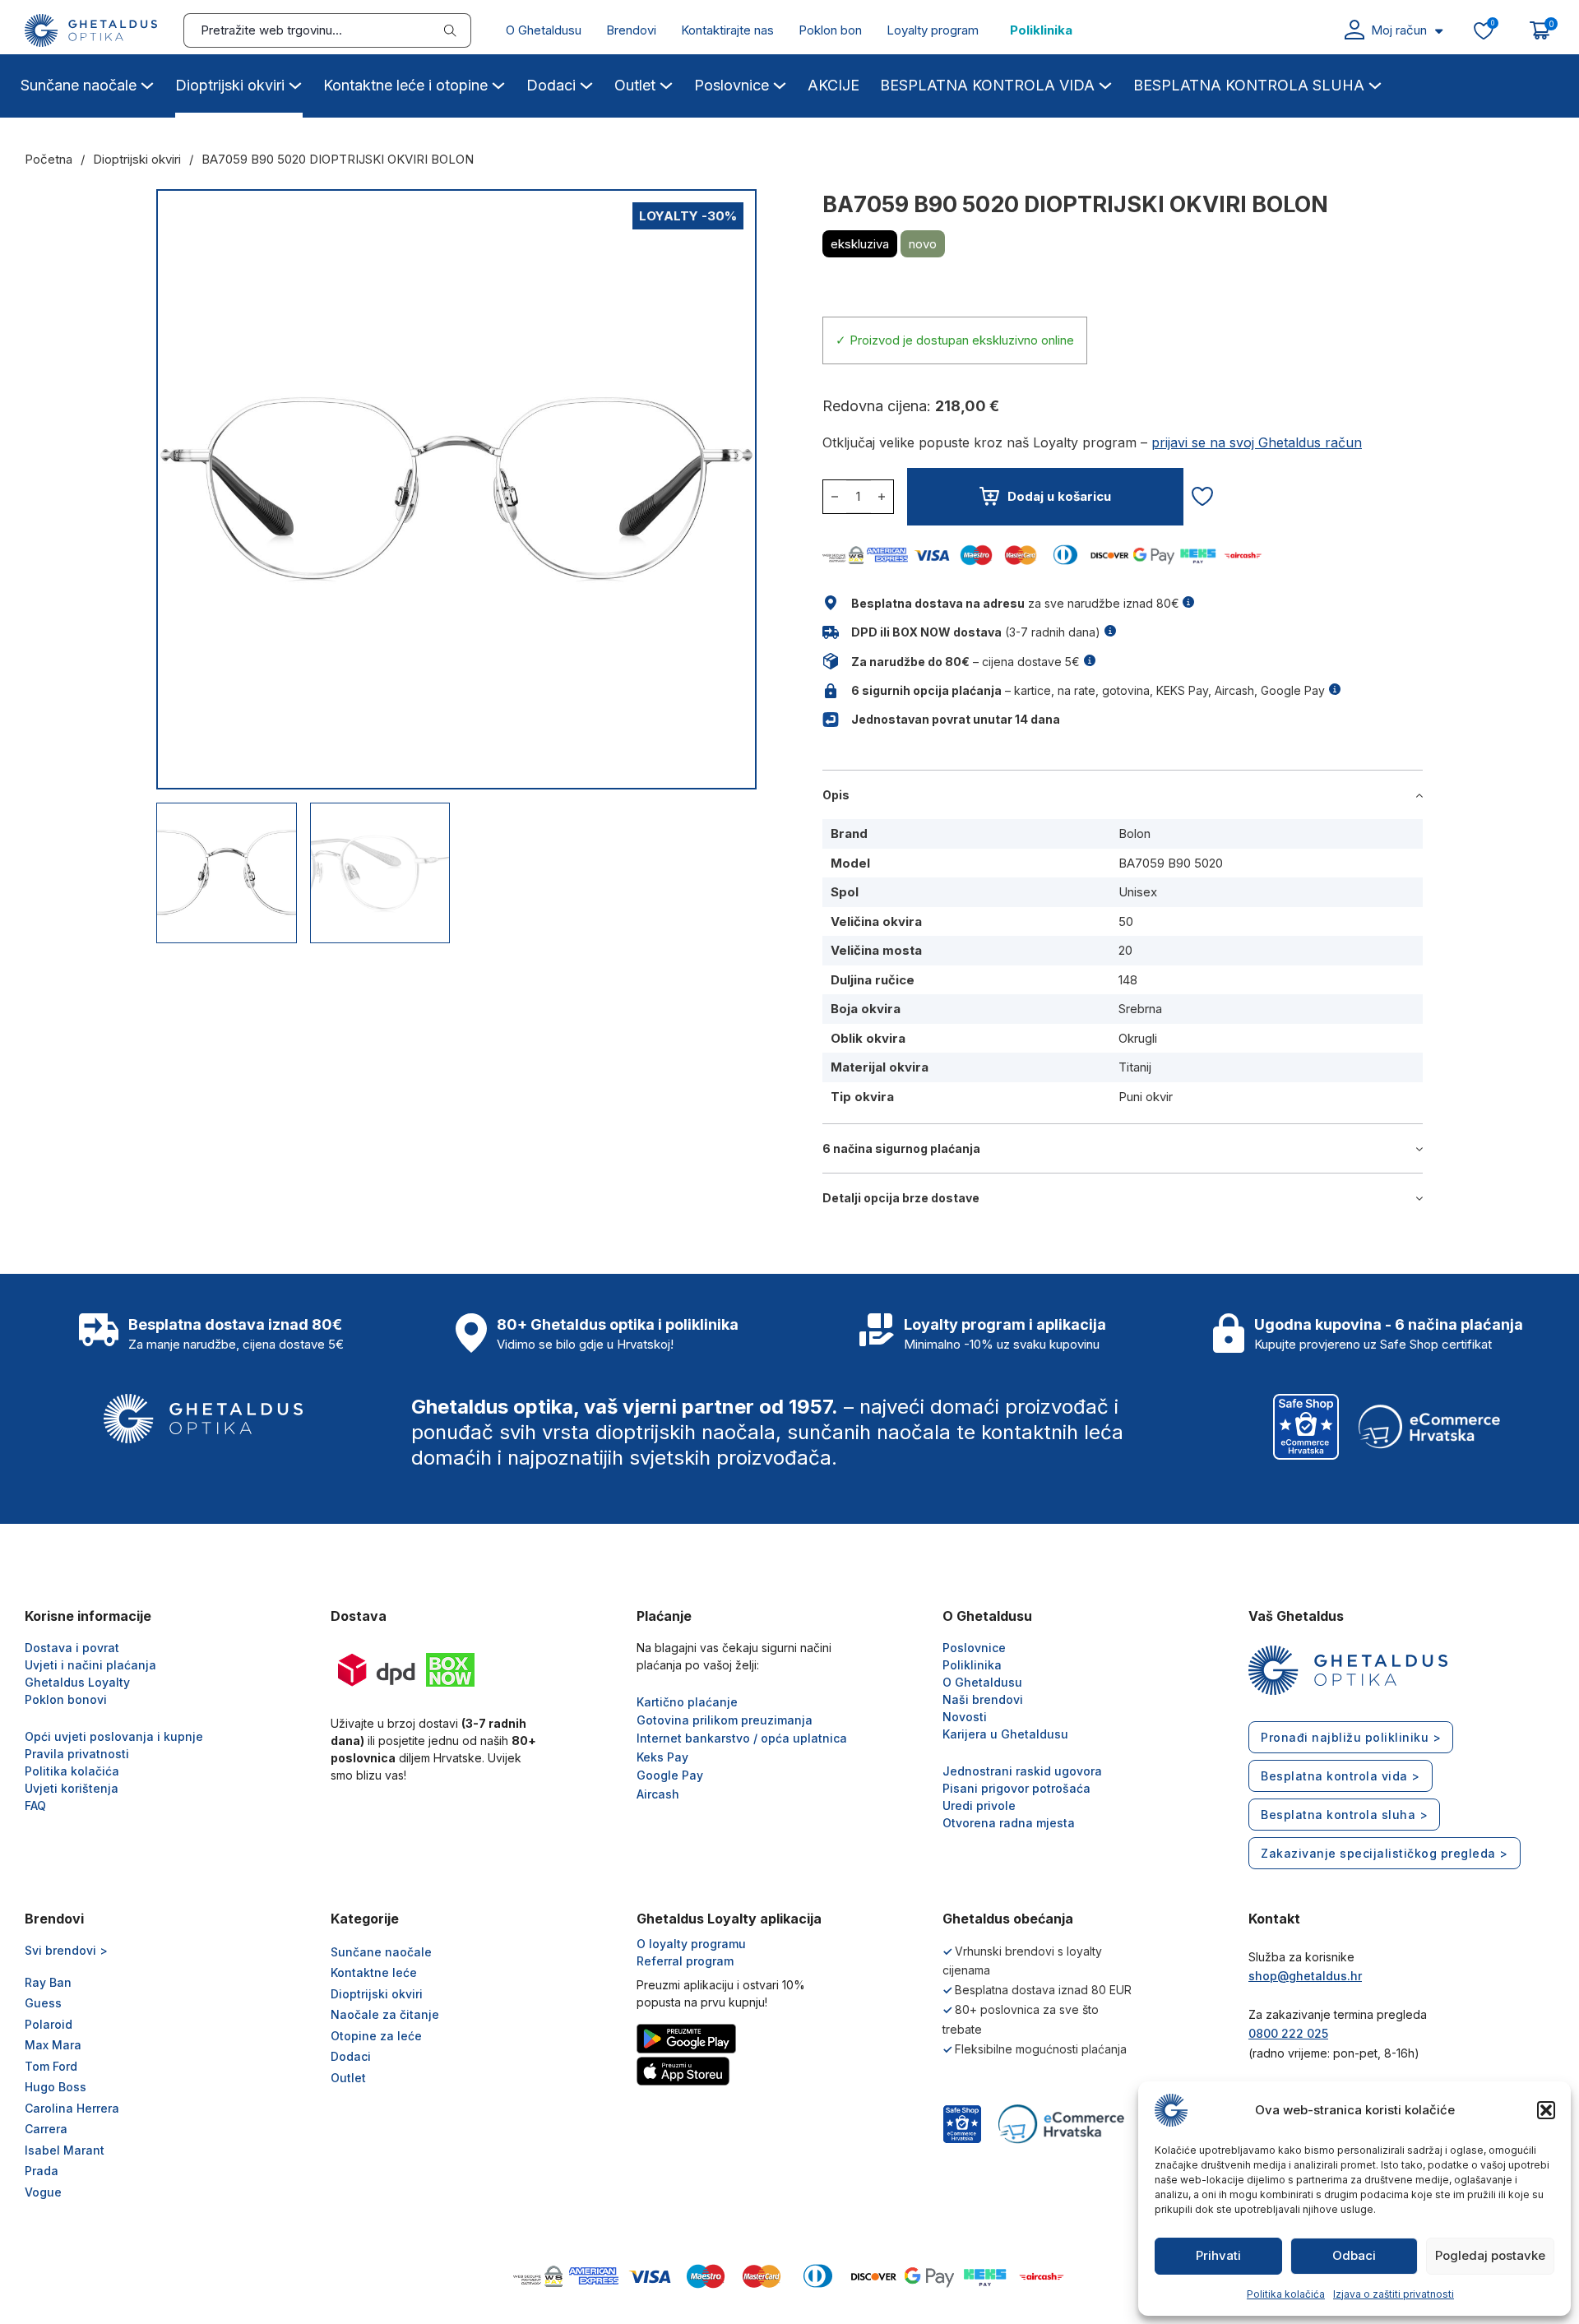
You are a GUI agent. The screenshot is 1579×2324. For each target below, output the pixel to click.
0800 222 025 (1288, 2033)
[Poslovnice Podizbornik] (780, 83)
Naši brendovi (983, 1699)
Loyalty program (933, 30)
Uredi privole (979, 1805)
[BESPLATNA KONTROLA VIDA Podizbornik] (1105, 83)
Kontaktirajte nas (727, 30)
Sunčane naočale (79, 85)
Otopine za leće (376, 2036)
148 (1128, 980)
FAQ (35, 1805)
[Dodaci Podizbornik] (586, 83)
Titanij (1135, 1067)
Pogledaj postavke (1490, 2255)
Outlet (635, 85)
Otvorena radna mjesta (1009, 1823)
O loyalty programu (691, 1944)
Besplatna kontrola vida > (1341, 1776)
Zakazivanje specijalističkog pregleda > (1385, 1853)
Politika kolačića (1286, 2294)
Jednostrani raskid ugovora (1022, 1771)
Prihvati (1218, 2255)
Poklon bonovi (66, 1699)
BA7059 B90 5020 (1171, 863)
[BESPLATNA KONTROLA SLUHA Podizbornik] (1375, 83)
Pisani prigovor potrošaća (1016, 1788)
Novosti (965, 1717)
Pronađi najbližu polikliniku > (1351, 1737)
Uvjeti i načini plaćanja (90, 1665)
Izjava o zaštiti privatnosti (1394, 2294)
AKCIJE (833, 85)
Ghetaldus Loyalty (77, 1682)
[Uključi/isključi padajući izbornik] (1439, 31)
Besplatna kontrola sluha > (1344, 1815)
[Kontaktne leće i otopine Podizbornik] (498, 83)
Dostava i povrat (72, 1648)
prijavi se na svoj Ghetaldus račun (1257, 442)
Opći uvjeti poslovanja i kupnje (114, 1736)
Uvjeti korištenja (72, 1788)
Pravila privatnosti (77, 1754)
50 (1126, 921)
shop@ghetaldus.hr (1305, 1976)
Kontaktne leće (374, 1972)
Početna (49, 159)
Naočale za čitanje (385, 2014)
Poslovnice (732, 85)
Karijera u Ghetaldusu (1005, 1734)
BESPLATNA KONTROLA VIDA (987, 85)
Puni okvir (1146, 1097)
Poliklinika (1041, 30)
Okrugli (1138, 1038)
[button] (1546, 2110)
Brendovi (631, 30)
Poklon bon (830, 30)
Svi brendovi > (66, 1950)
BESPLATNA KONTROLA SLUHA (1249, 85)
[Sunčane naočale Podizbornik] (147, 83)
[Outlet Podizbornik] (666, 83)
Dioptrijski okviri (230, 85)
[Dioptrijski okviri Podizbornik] (295, 83)
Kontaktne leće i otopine (405, 85)
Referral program (685, 1961)
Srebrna (1140, 1009)
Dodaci (551, 85)
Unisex (1138, 892)
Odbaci (1354, 2255)
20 (1125, 950)
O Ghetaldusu (544, 30)
